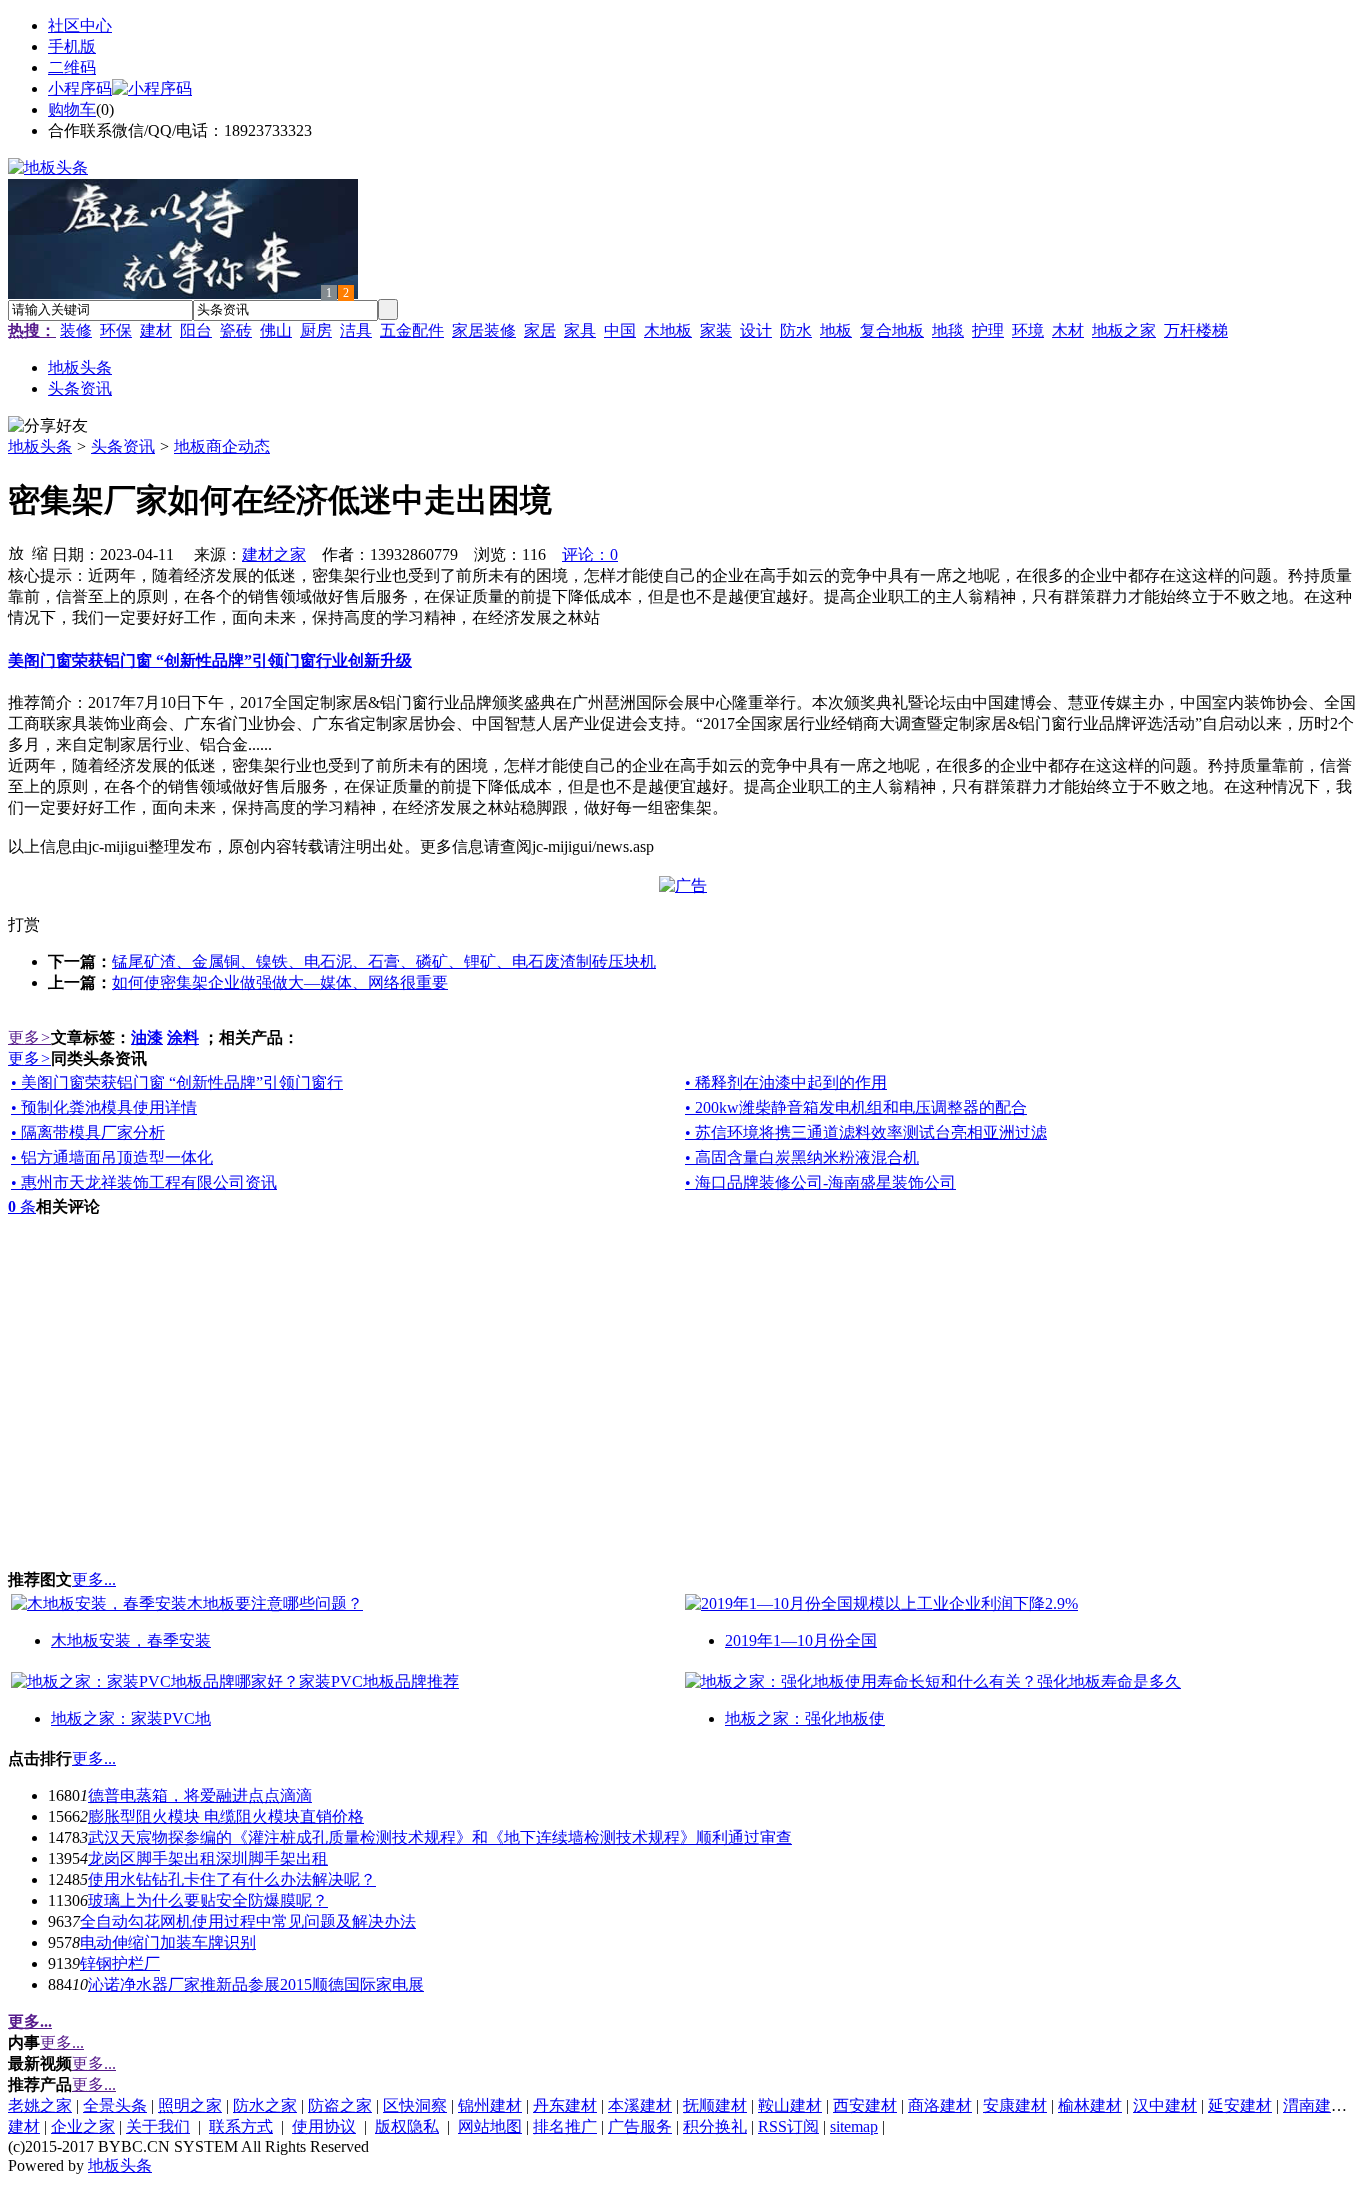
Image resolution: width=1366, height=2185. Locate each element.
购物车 (72, 109)
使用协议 (324, 2126)
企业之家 (83, 2126)
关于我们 (158, 2126)
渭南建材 (1315, 2105)
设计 (756, 330)
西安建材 (865, 2105)
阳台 (196, 330)
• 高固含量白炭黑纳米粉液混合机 (802, 1157)
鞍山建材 (790, 2105)
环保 (116, 330)
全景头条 (115, 2105)
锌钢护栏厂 (120, 1963)
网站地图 (490, 2126)
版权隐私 (407, 2126)
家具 (580, 330)
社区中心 (80, 25)
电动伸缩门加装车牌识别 (168, 1942)
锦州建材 (490, 2105)
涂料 (183, 1037)
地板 (836, 330)
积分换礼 (715, 2126)
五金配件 (412, 330)
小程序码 (80, 88)
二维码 (72, 67)
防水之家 (265, 2105)
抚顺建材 (715, 2105)
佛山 (276, 330)
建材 (156, 330)
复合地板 (892, 330)
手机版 (72, 46)
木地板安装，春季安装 (131, 1640)
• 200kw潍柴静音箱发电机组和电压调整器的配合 (856, 1107)
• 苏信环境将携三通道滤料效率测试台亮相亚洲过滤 (866, 1132)
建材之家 (274, 554)
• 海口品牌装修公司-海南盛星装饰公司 (820, 1182)
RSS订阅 (788, 2126)
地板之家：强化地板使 (805, 1718)
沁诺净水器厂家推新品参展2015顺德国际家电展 (256, 1984)
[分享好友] (48, 426)
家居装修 (484, 330)
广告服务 (640, 2126)
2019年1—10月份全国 (801, 1640)
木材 (1068, 330)
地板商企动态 (222, 446)
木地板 (668, 330)
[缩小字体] (40, 552)
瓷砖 (236, 330)
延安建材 (1240, 2105)
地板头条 (40, 446)
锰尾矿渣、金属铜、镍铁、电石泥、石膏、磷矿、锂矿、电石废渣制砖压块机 (384, 961)
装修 (76, 330)
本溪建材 (640, 2105)
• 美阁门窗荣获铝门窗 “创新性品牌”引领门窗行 (177, 1082)
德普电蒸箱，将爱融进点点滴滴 (200, 1795)
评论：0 (590, 554)
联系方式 (241, 2126)
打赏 (24, 924)
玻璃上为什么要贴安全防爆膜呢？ (208, 1900)
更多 (29, 1037)
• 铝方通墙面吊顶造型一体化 (112, 1157)
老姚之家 (40, 2105)
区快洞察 (415, 2105)
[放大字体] (16, 552)
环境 (1028, 330)
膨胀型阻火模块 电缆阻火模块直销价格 (226, 1816)
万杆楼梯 (1196, 330)
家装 (716, 330)
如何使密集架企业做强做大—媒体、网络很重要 (280, 982)
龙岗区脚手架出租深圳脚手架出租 (208, 1858)
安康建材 (1015, 2105)
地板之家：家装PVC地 (131, 1718)
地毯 (948, 330)
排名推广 (565, 2126)
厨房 (316, 330)
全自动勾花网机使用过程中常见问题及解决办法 (248, 1921)
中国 (620, 330)
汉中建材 (1165, 2105)
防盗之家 (340, 2105)
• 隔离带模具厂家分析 (88, 1132)
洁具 (356, 330)
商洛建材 (940, 2105)
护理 (988, 330)
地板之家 (1124, 330)
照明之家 (190, 2105)
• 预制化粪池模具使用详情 (104, 1107)
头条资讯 (123, 446)
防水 (796, 330)
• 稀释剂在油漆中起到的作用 (786, 1082)
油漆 (147, 1037)
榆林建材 (1090, 2105)
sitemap (854, 2126)
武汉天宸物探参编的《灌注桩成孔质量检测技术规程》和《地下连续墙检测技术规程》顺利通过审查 (440, 1837)
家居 (540, 330)
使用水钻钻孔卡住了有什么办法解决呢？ (232, 1879)
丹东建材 (565, 2105)
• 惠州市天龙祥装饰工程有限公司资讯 (144, 1182)
